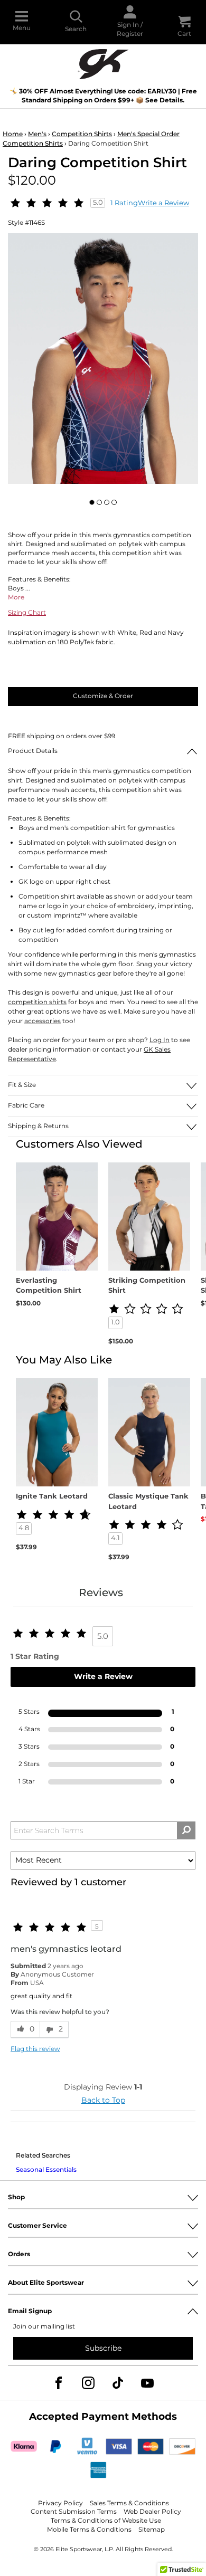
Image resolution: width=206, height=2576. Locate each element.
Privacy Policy (60, 2503)
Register (130, 34)
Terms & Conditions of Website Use (106, 2521)
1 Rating (124, 203)
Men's (37, 134)
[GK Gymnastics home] (103, 63)
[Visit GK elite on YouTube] (147, 2383)
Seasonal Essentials (46, 2170)
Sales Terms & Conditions (129, 2503)
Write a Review (163, 203)
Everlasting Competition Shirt (49, 1286)
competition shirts (37, 1002)
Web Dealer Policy (152, 2512)
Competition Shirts (82, 134)
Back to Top (103, 2100)
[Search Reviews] (186, 1830)
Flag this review (35, 2050)
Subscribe (103, 2348)
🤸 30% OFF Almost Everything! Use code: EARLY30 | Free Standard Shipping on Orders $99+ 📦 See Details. (103, 96)
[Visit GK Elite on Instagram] (88, 2383)
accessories (43, 1021)
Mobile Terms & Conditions (89, 2530)
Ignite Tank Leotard (52, 1497)
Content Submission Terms (74, 2512)
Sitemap (152, 2530)
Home (13, 134)
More (16, 598)
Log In (160, 1040)
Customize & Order (103, 696)
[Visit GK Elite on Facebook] (59, 2383)
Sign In (128, 25)
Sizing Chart (27, 613)
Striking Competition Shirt (147, 1286)
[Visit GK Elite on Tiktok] (118, 2383)
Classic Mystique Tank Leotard (148, 1502)
